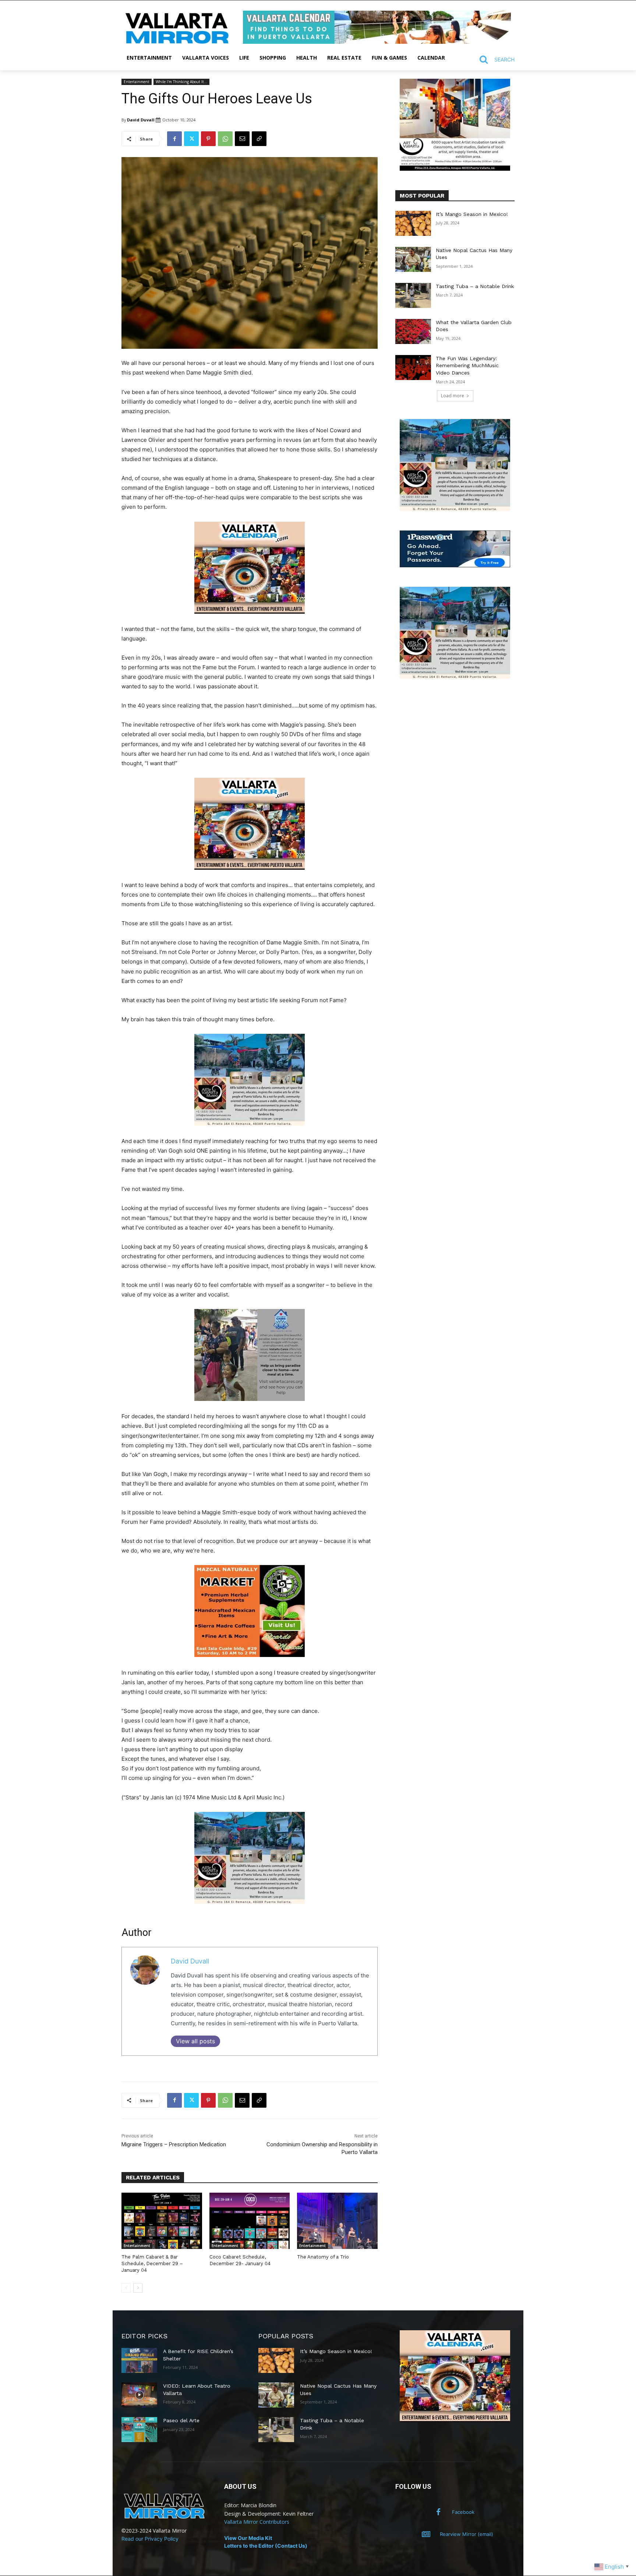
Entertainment (137, 82)
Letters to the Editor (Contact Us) (266, 2546)
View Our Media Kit (248, 2538)
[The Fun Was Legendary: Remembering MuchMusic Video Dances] (413, 368)
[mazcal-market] (250, 1663)
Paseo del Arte (181, 2420)
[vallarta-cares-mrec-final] (250, 1407)
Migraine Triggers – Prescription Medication (174, 2144)
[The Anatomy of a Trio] (337, 2221)
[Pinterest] (208, 139)
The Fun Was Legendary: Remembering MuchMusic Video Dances (467, 366)
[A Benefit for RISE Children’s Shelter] (139, 2360)
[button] (494, 60)
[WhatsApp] (225, 139)
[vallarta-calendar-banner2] (377, 42)
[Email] (242, 139)
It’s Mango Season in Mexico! (472, 214)
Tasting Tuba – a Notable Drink (475, 286)
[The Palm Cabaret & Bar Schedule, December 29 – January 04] (162, 2221)
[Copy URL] (259, 139)
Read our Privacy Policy (150, 2539)
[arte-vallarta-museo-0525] (250, 1131)
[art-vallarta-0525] (455, 169)
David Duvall (141, 120)
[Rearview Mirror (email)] (426, 2534)
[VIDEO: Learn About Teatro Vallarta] (139, 2395)
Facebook (463, 2512)
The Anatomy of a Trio (323, 2257)
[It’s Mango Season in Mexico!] (413, 223)
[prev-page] (126, 2288)
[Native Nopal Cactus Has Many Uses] (413, 259)
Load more (453, 396)
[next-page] (138, 2288)
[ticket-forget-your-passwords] (455, 565)
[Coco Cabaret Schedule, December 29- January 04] (250, 2221)
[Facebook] (174, 139)
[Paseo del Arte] (139, 2430)
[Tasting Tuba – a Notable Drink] (413, 295)
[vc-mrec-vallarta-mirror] (250, 619)
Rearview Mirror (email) (467, 2534)
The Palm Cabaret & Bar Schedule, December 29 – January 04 (152, 2263)
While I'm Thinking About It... (181, 82)
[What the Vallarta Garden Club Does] (413, 331)
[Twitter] (191, 139)
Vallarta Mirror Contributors (257, 2522)
